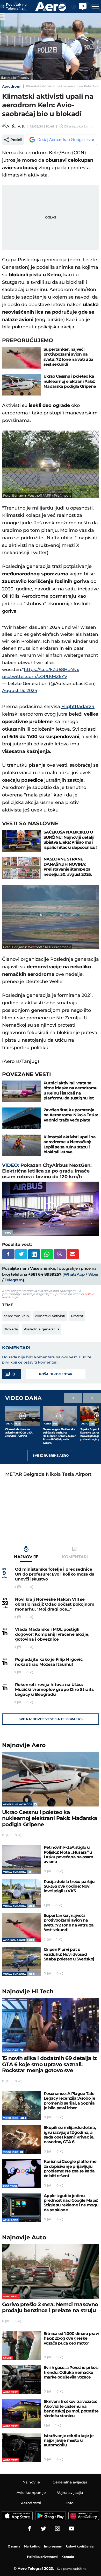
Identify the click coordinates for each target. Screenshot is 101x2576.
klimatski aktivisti (50, 1316)
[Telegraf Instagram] (57, 2529)
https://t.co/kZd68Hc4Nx (51, 669)
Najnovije (24, 1745)
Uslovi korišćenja (80, 2546)
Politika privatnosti (42, 2557)
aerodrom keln (16, 1316)
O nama (14, 2546)
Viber (93, 1274)
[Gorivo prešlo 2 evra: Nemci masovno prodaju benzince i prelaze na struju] (51, 2271)
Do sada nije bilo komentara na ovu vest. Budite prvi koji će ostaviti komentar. (47, 1360)
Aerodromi (12, 86)
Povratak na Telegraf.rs (16, 7)
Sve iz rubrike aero (51, 1455)
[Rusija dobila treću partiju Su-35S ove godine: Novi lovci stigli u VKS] (21, 1894)
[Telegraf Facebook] (30, 2529)
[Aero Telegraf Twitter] (44, 2529)
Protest (77, 1316)
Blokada (11, 1329)
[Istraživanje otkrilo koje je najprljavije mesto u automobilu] (21, 2448)
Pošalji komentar (56, 1374)
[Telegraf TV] (71, 2529)
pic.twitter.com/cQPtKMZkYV (35, 676)
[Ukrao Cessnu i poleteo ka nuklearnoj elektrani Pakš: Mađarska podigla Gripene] (21, 385)
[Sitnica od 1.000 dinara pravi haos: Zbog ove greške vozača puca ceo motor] (21, 2346)
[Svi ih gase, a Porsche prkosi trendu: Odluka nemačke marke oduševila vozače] (21, 2380)
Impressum (53, 2546)
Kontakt (68, 2557)
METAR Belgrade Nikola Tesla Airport (48, 1474)
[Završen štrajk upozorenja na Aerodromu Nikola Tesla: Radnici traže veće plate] (21, 1118)
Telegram (14, 1280)
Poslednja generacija (42, 1329)
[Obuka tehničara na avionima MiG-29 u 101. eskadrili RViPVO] (22, 1416)
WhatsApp (74, 1274)
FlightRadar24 (78, 707)
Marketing (32, 2546)
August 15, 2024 (20, 690)
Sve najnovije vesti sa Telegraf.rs (51, 1719)
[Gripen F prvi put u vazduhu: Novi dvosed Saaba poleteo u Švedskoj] (21, 1962)
